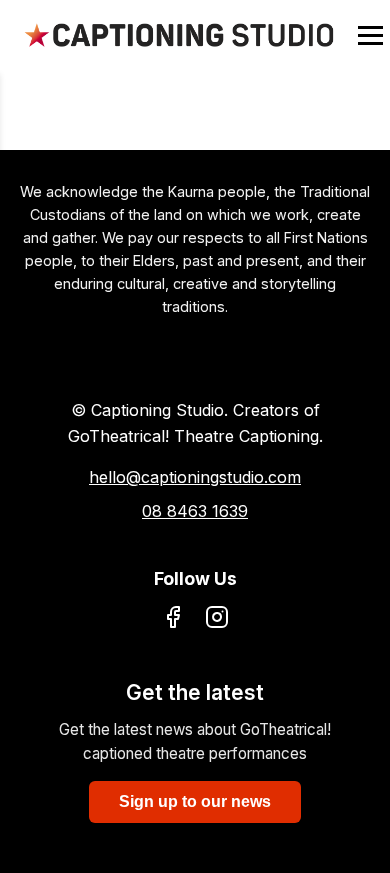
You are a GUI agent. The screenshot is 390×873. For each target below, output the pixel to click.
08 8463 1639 (195, 511)
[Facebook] (173, 621)
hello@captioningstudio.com (195, 477)
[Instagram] (217, 621)
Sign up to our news (195, 801)
